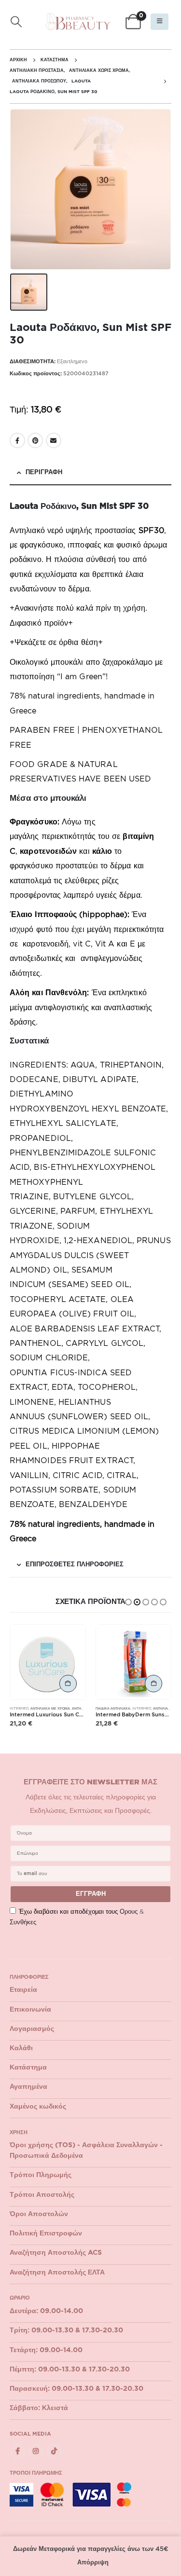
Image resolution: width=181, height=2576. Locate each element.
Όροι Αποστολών (39, 2214)
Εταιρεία (23, 1990)
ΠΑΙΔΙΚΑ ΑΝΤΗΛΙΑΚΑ (113, 1708)
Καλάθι (21, 2048)
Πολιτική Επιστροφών (46, 2233)
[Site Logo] (78, 22)
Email (54, 440)
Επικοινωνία (30, 2010)
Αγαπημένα (28, 2087)
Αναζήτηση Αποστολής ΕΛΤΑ (57, 2273)
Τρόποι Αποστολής (42, 2195)
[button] (16, 22)
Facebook (17, 440)
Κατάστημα (28, 2068)
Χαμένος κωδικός (38, 2107)
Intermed (19, 1708)
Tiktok (54, 2451)
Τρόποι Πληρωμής (41, 2175)
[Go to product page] (48, 1662)
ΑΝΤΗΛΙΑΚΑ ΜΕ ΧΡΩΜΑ (50, 1708)
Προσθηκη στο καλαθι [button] (68, 1684)
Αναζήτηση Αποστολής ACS (56, 2253)
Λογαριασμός (32, 2029)
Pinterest (35, 440)
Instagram (36, 2451)
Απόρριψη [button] (93, 2563)
